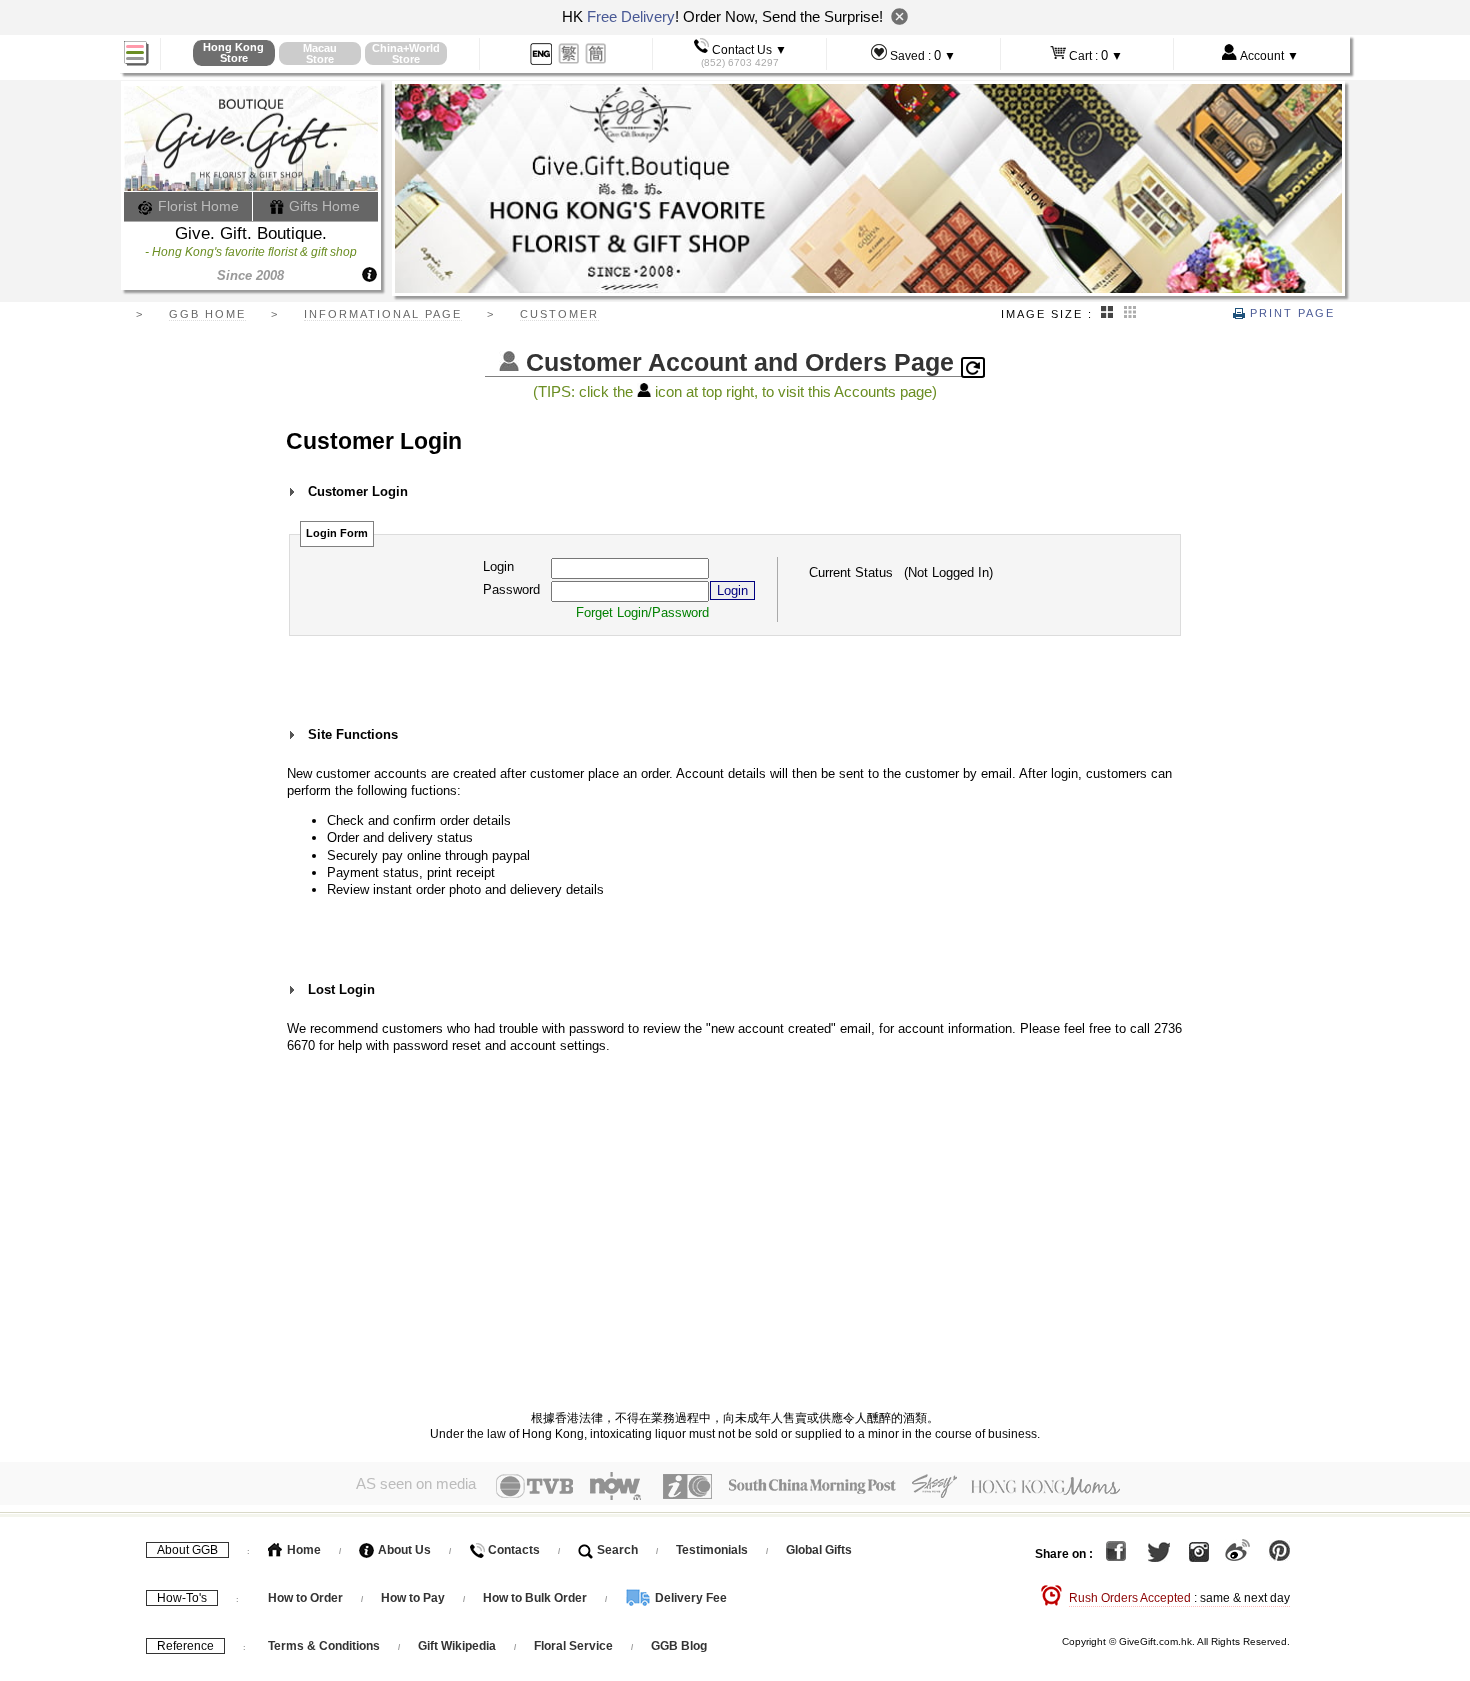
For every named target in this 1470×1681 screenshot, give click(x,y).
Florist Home (196, 206)
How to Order (305, 1598)
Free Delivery (631, 16)
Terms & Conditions (324, 1646)
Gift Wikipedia (457, 1646)
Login (498, 566)
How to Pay (414, 1598)
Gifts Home (322, 206)
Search (616, 1550)
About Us (403, 1550)
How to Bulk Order (536, 1598)
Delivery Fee (689, 1598)
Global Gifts (819, 1550)
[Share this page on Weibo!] (1237, 1554)
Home (302, 1550)
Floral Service (573, 1646)
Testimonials (712, 1550)
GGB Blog (679, 1646)
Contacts (512, 1550)
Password (511, 589)
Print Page (1290, 313)
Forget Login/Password (642, 612)
